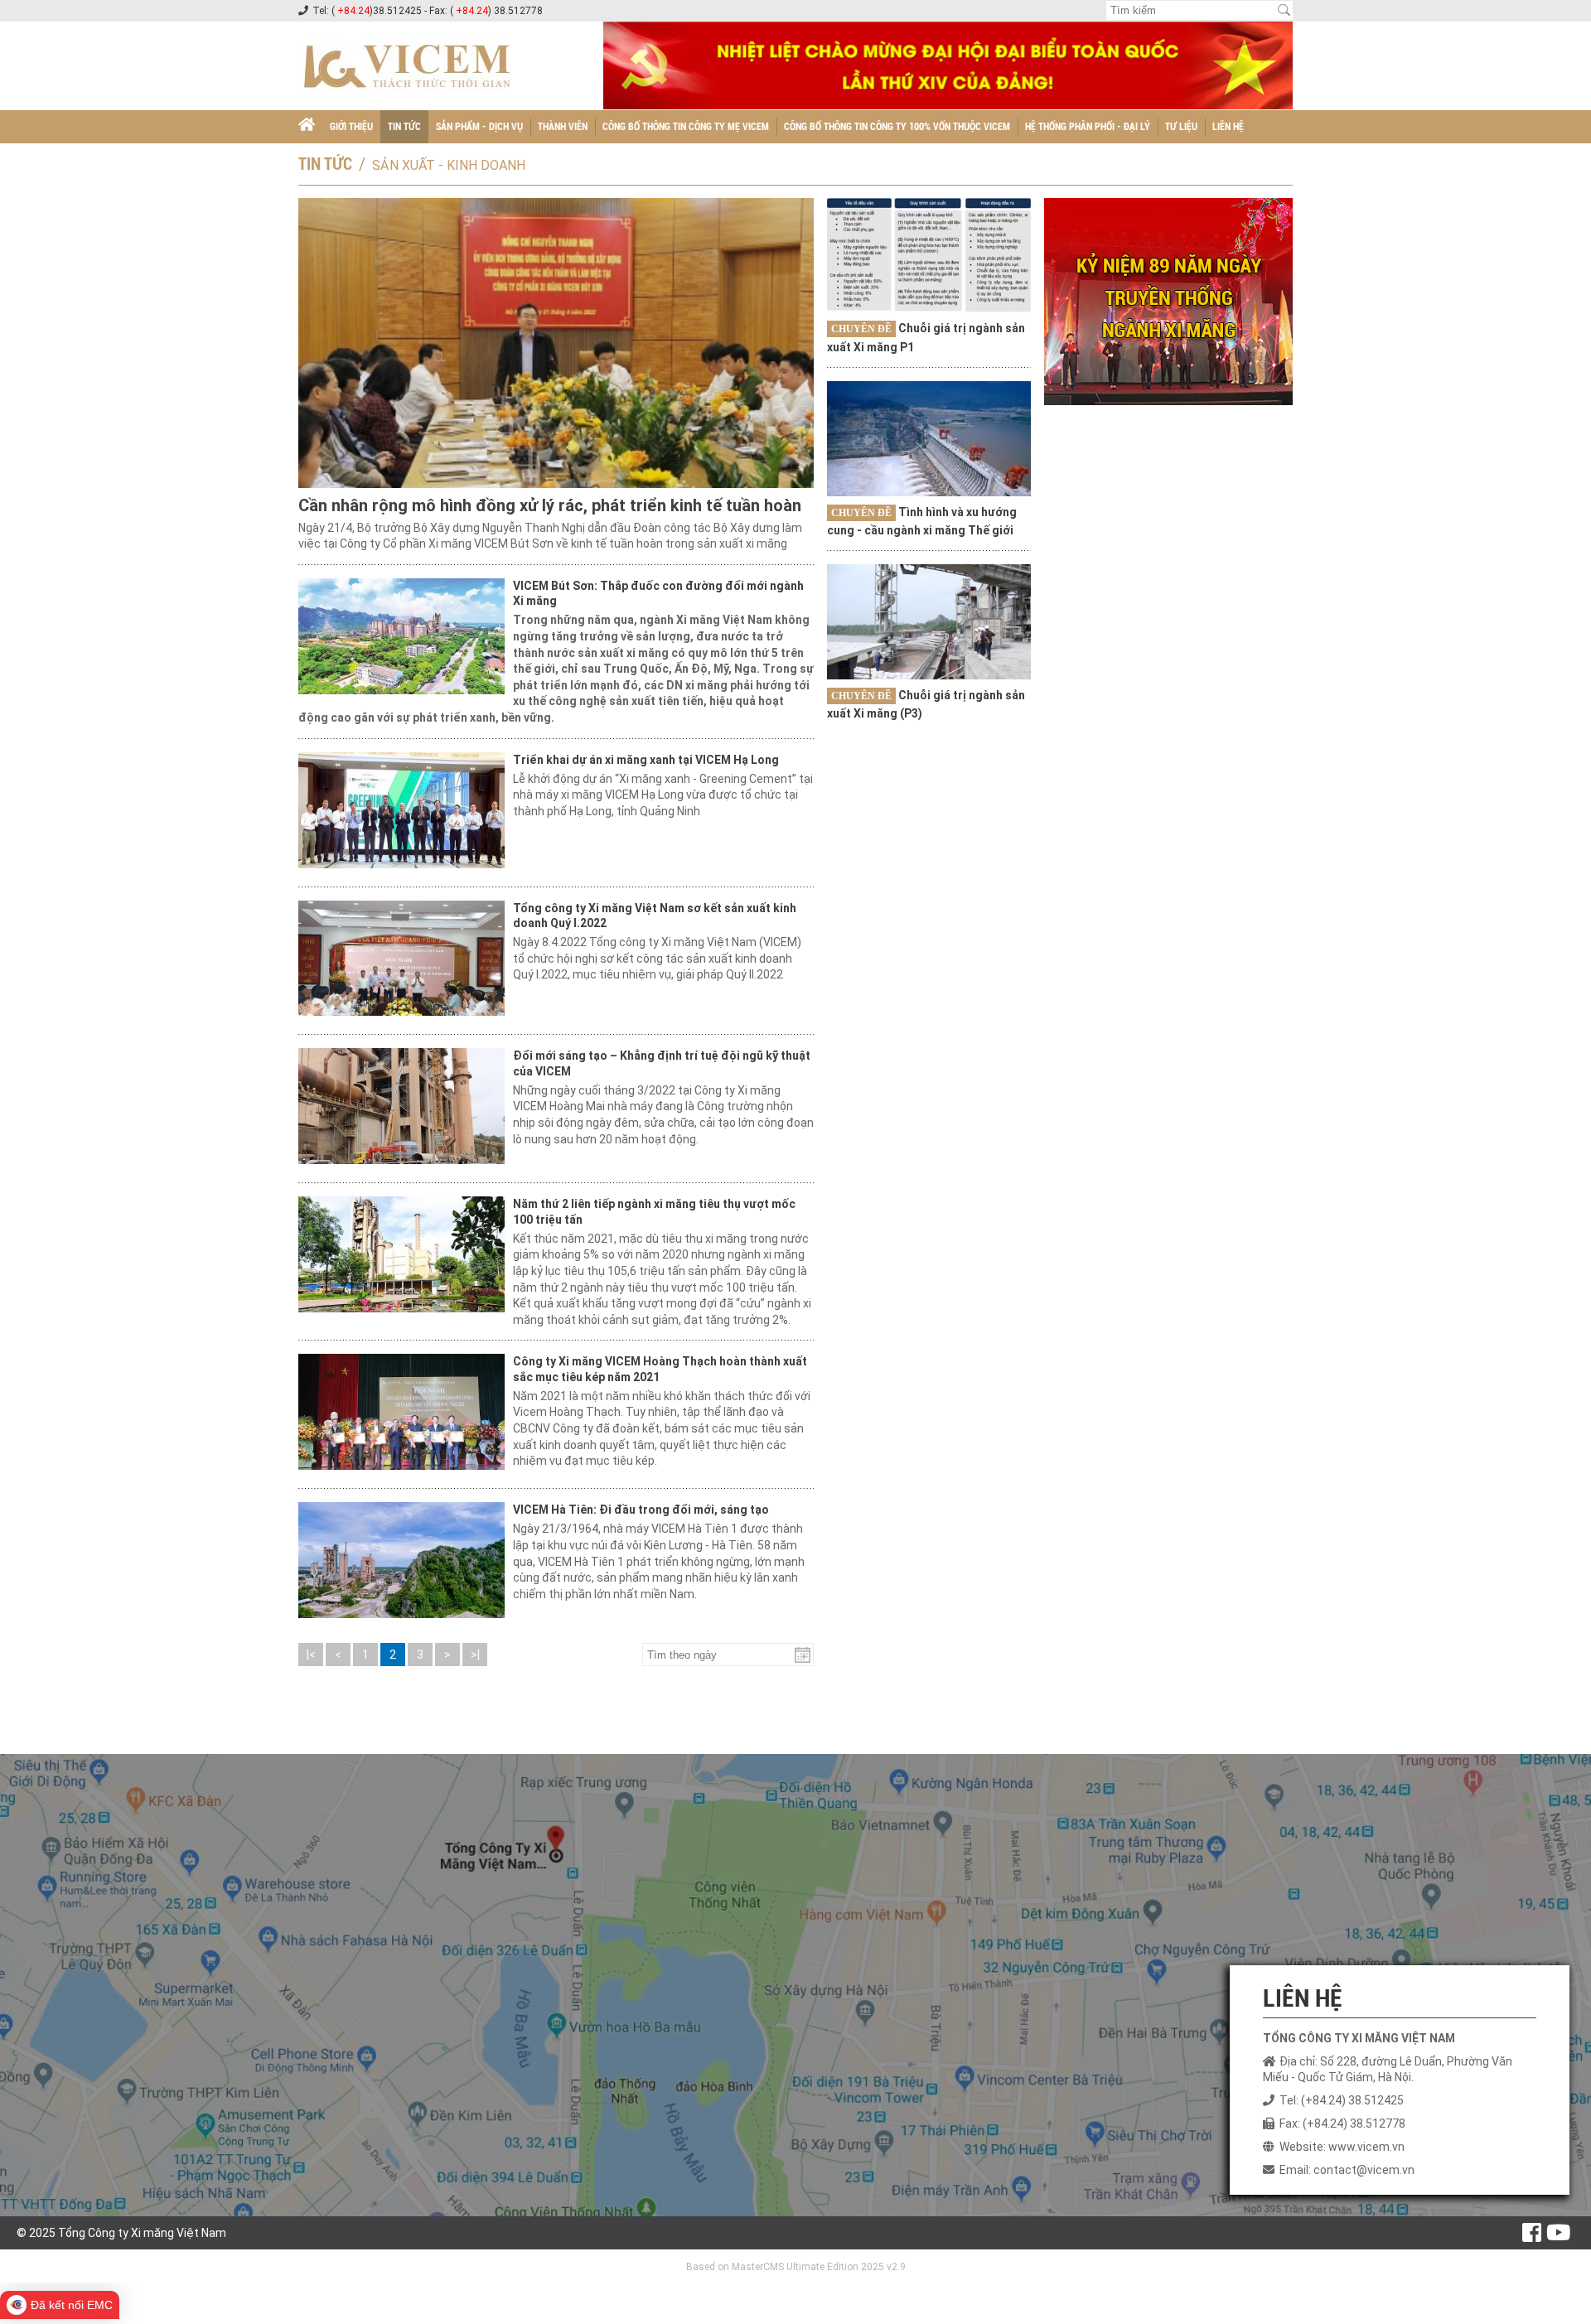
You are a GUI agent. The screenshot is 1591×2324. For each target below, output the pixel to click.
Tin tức (404, 127)
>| (475, 1655)
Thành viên (563, 127)
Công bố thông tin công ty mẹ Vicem (686, 127)
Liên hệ (1228, 127)
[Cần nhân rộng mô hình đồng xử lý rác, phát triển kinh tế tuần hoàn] (556, 343)
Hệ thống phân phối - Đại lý (1088, 127)
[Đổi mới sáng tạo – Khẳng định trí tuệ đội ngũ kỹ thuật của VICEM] (401, 1106)
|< (311, 1655)
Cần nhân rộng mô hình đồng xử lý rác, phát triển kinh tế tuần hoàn (550, 505)
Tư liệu (1181, 127)
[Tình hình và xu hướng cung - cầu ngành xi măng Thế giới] (929, 438)
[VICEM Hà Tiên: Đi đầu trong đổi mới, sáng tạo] (401, 1560)
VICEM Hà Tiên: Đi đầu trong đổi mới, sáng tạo (641, 1510)
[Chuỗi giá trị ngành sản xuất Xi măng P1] (929, 255)
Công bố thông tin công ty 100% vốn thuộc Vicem (897, 127)
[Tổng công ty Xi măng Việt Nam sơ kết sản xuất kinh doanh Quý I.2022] (401, 959)
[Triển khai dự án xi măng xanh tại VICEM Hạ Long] (401, 810)
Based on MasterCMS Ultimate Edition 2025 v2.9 (796, 2267)
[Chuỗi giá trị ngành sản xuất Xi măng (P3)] (929, 621)
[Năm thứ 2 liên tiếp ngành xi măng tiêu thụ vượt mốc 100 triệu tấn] (401, 1254)
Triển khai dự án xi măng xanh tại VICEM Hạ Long (646, 760)
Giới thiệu (351, 127)
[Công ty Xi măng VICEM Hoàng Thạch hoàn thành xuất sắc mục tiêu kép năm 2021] (401, 1412)
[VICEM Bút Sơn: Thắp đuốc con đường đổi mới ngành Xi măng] (401, 636)
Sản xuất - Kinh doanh (449, 165)
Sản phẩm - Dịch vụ (479, 127)
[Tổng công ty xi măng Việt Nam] (307, 127)
